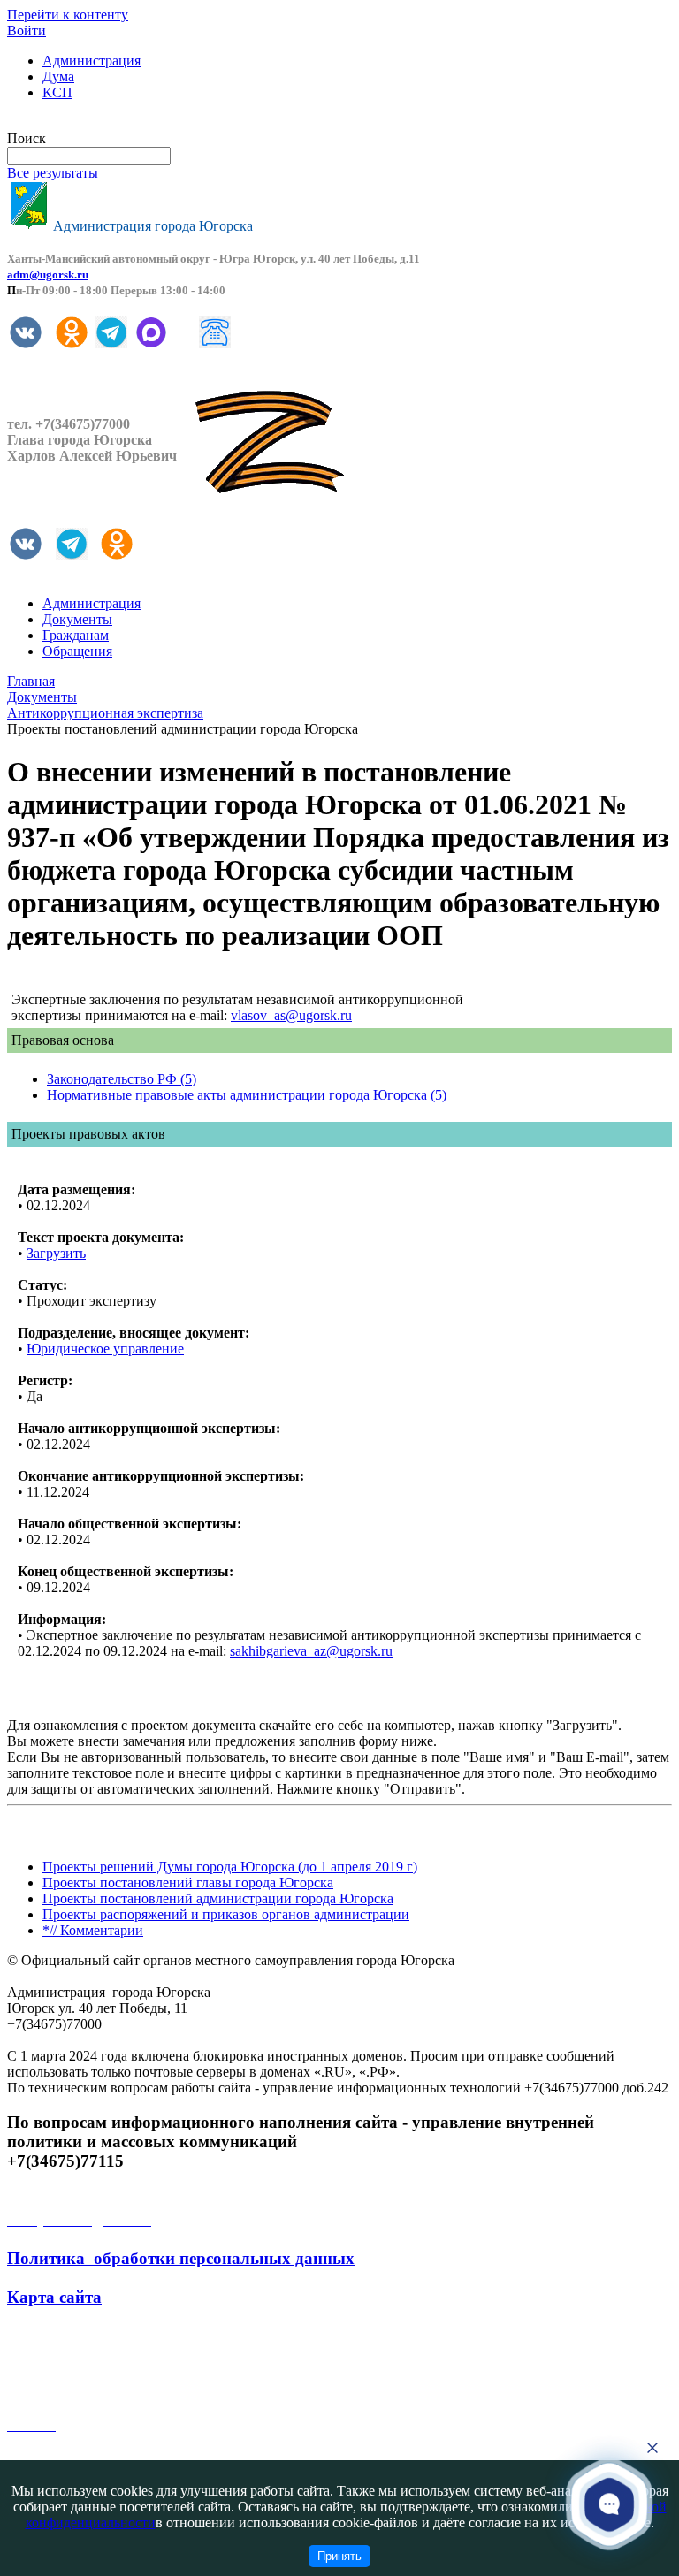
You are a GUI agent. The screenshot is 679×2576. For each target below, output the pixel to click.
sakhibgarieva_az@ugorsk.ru (311, 1651)
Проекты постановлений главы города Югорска (188, 1882)
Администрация (92, 61)
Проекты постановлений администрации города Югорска (218, 1898)
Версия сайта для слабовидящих (104, 122)
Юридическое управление (105, 1349)
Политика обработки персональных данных (181, 2258)
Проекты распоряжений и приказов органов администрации (226, 1914)
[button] (609, 2504)
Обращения (77, 651)
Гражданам (76, 635)
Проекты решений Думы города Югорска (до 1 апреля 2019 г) (230, 1867)
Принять (339, 2556)
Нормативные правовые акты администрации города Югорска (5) (247, 1095)
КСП (57, 92)
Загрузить (56, 1253)
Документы (77, 619)
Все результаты (53, 173)
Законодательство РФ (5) (122, 1079)
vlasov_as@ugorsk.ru (291, 1015)
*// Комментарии (93, 1930)
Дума (58, 76)
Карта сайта (54, 2297)
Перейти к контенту (68, 15)
